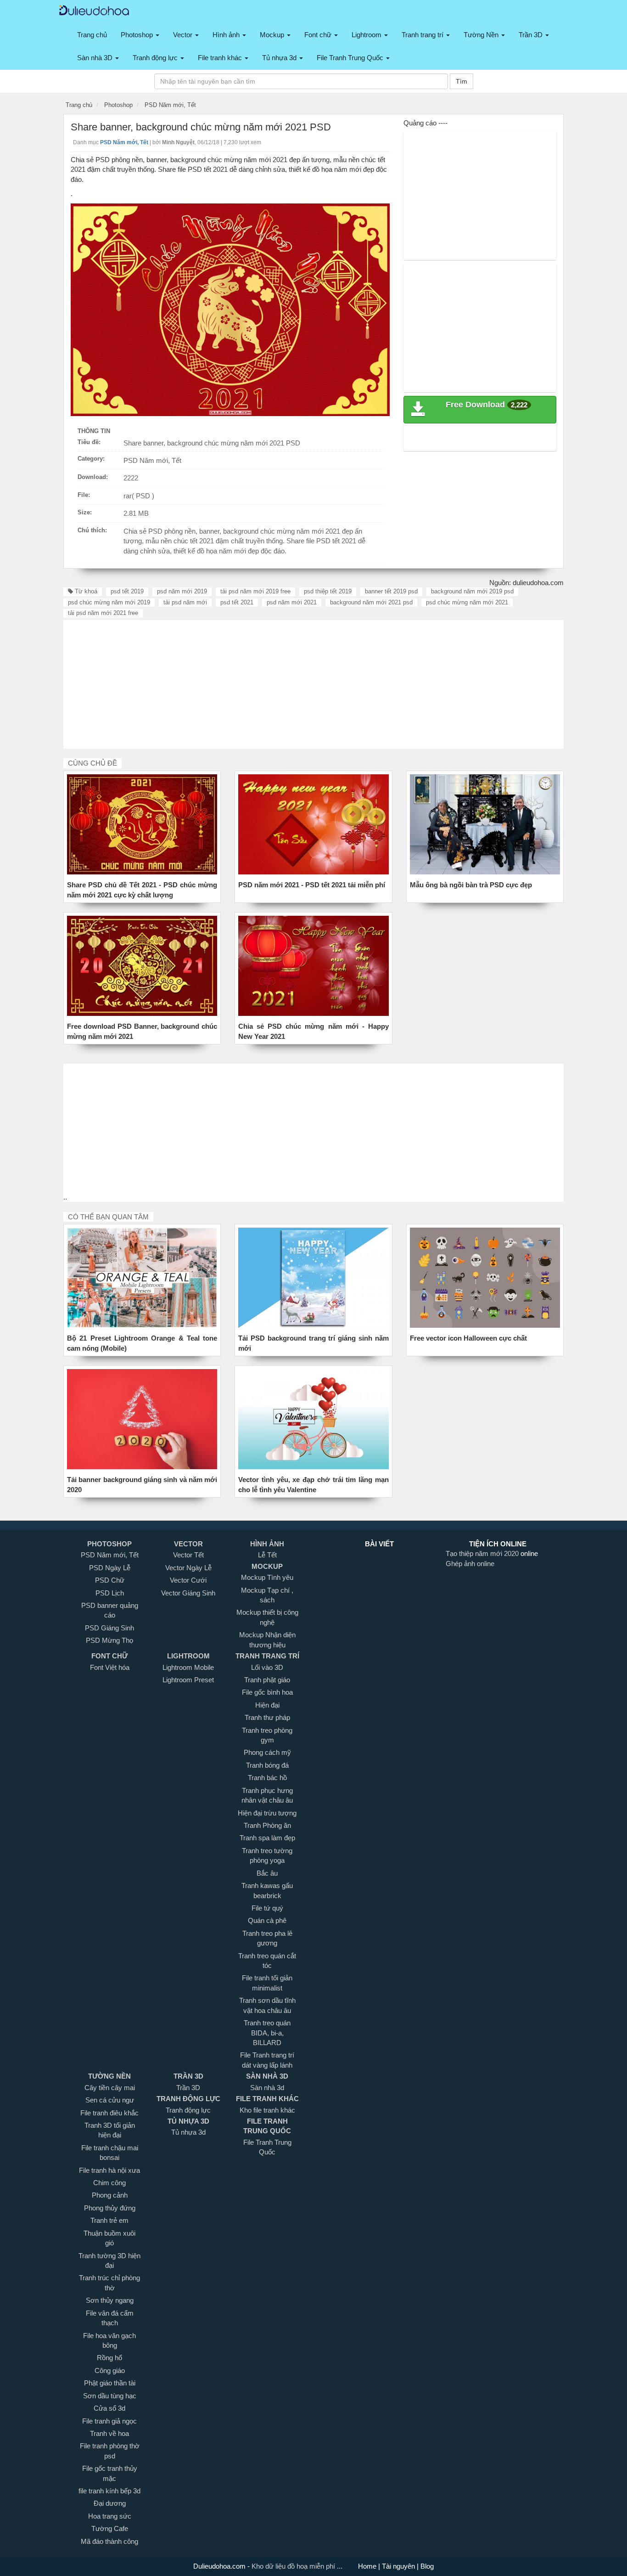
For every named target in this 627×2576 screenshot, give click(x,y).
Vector (184, 35)
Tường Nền (482, 35)
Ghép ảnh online (470, 1564)
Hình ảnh (227, 35)
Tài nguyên (399, 2566)
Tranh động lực (156, 58)
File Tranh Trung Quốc (351, 58)
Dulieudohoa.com (220, 2566)
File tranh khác (221, 58)
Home (368, 2566)
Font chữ (319, 35)
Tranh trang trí (423, 35)
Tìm (462, 81)
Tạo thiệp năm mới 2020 (483, 1553)
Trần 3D (532, 35)
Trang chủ (92, 35)
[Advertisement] (481, 196)
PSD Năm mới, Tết (152, 460)
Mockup (273, 35)
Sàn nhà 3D (96, 58)
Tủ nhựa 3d (280, 58)
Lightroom (367, 35)
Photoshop (138, 35)
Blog (426, 2566)
